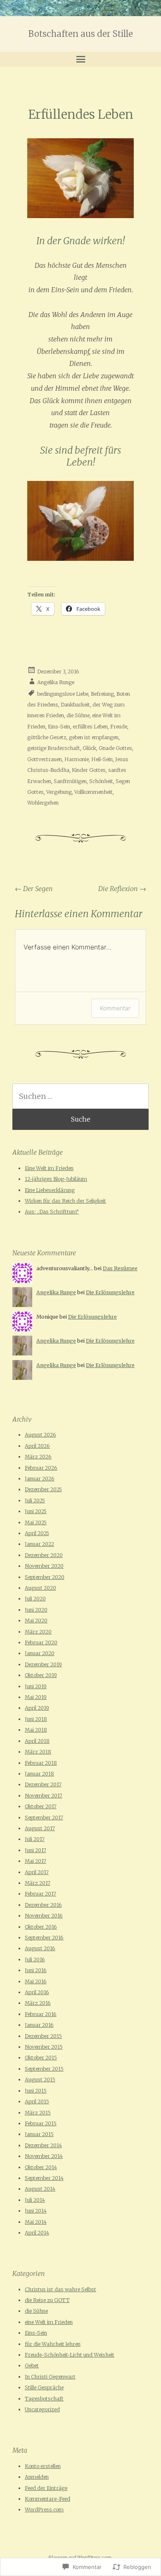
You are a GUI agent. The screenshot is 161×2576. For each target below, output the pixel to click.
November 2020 (44, 1566)
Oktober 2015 (41, 2058)
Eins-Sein (59, 727)
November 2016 (44, 1916)
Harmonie (77, 759)
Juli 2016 (35, 1960)
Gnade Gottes (115, 748)
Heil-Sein (102, 759)
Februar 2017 (40, 1894)
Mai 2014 (36, 2222)
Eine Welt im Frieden (49, 1168)
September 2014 (44, 2178)
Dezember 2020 (44, 1555)
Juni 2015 (36, 2091)
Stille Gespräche (44, 2387)
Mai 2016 (36, 1981)
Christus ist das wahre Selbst (60, 2289)
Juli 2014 (35, 2200)
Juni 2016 (36, 1970)
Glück (89, 748)
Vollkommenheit (94, 792)
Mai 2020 (36, 1621)
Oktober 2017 (41, 1806)
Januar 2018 (39, 1774)
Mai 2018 (36, 1730)
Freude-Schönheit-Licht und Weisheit (70, 2355)
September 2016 (44, 1938)
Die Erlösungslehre (110, 1292)
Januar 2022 (39, 1544)
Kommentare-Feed (47, 2499)
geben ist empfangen (94, 737)
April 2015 (37, 2101)
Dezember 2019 (43, 1664)
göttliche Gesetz (47, 737)
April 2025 (37, 1533)
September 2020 (45, 1577)
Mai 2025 (36, 1522)
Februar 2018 (41, 1763)
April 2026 (37, 1446)
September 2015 (44, 2069)
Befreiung (102, 693)
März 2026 (38, 1457)
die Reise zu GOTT (47, 2300)
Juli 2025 (35, 1501)
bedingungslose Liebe (63, 693)
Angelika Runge (56, 682)
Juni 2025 (36, 1511)
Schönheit (101, 781)
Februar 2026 (41, 1468)
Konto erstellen (43, 2466)
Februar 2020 (41, 1642)
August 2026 (40, 1435)
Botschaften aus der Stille (81, 34)
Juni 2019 (36, 1686)
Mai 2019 (36, 1697)
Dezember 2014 (43, 2145)
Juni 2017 (36, 1850)
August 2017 (40, 1828)
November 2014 (44, 2156)
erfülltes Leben (90, 727)
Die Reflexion (122, 889)
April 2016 (37, 1992)
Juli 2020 (35, 1599)
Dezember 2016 (43, 1905)
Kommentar (115, 1008)
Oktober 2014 (41, 2167)
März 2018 (38, 1752)
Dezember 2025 (43, 1489)
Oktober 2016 (41, 1927)
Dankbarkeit (75, 705)
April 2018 (37, 1741)
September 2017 (44, 1818)
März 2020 (38, 1632)
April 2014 (37, 2233)
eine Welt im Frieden (49, 2322)
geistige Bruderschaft (54, 748)
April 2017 (37, 1872)
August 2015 (40, 2080)
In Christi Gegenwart (50, 2377)
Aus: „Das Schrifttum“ (52, 1212)
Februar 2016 (41, 2014)
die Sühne (78, 715)
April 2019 (37, 1708)
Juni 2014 (36, 2211)
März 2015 (38, 2113)
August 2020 (40, 1588)
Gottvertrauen (45, 759)
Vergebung (59, 792)
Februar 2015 (41, 2123)
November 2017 (44, 1796)
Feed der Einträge (46, 2488)
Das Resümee (120, 1268)
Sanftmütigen (70, 781)
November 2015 (44, 2047)
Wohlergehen (43, 803)
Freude (119, 727)
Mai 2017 (36, 1861)
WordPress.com (44, 2510)
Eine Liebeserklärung (50, 1190)
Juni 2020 (36, 1610)
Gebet (32, 2366)
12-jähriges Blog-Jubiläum (56, 1179)
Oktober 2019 (41, 1675)
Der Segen (34, 889)
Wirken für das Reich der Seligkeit (65, 1201)
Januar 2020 (40, 1653)
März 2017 (38, 1883)
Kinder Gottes (89, 770)
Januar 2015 (39, 2134)
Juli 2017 (35, 1839)
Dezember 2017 (43, 1784)
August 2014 (40, 2189)
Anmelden (37, 2477)
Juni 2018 (36, 1719)
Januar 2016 (39, 2025)
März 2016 (38, 2003)
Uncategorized (42, 2409)
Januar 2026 (40, 1479)
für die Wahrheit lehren (53, 2344)
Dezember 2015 (43, 2036)
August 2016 (40, 1948)
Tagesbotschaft (44, 2399)
